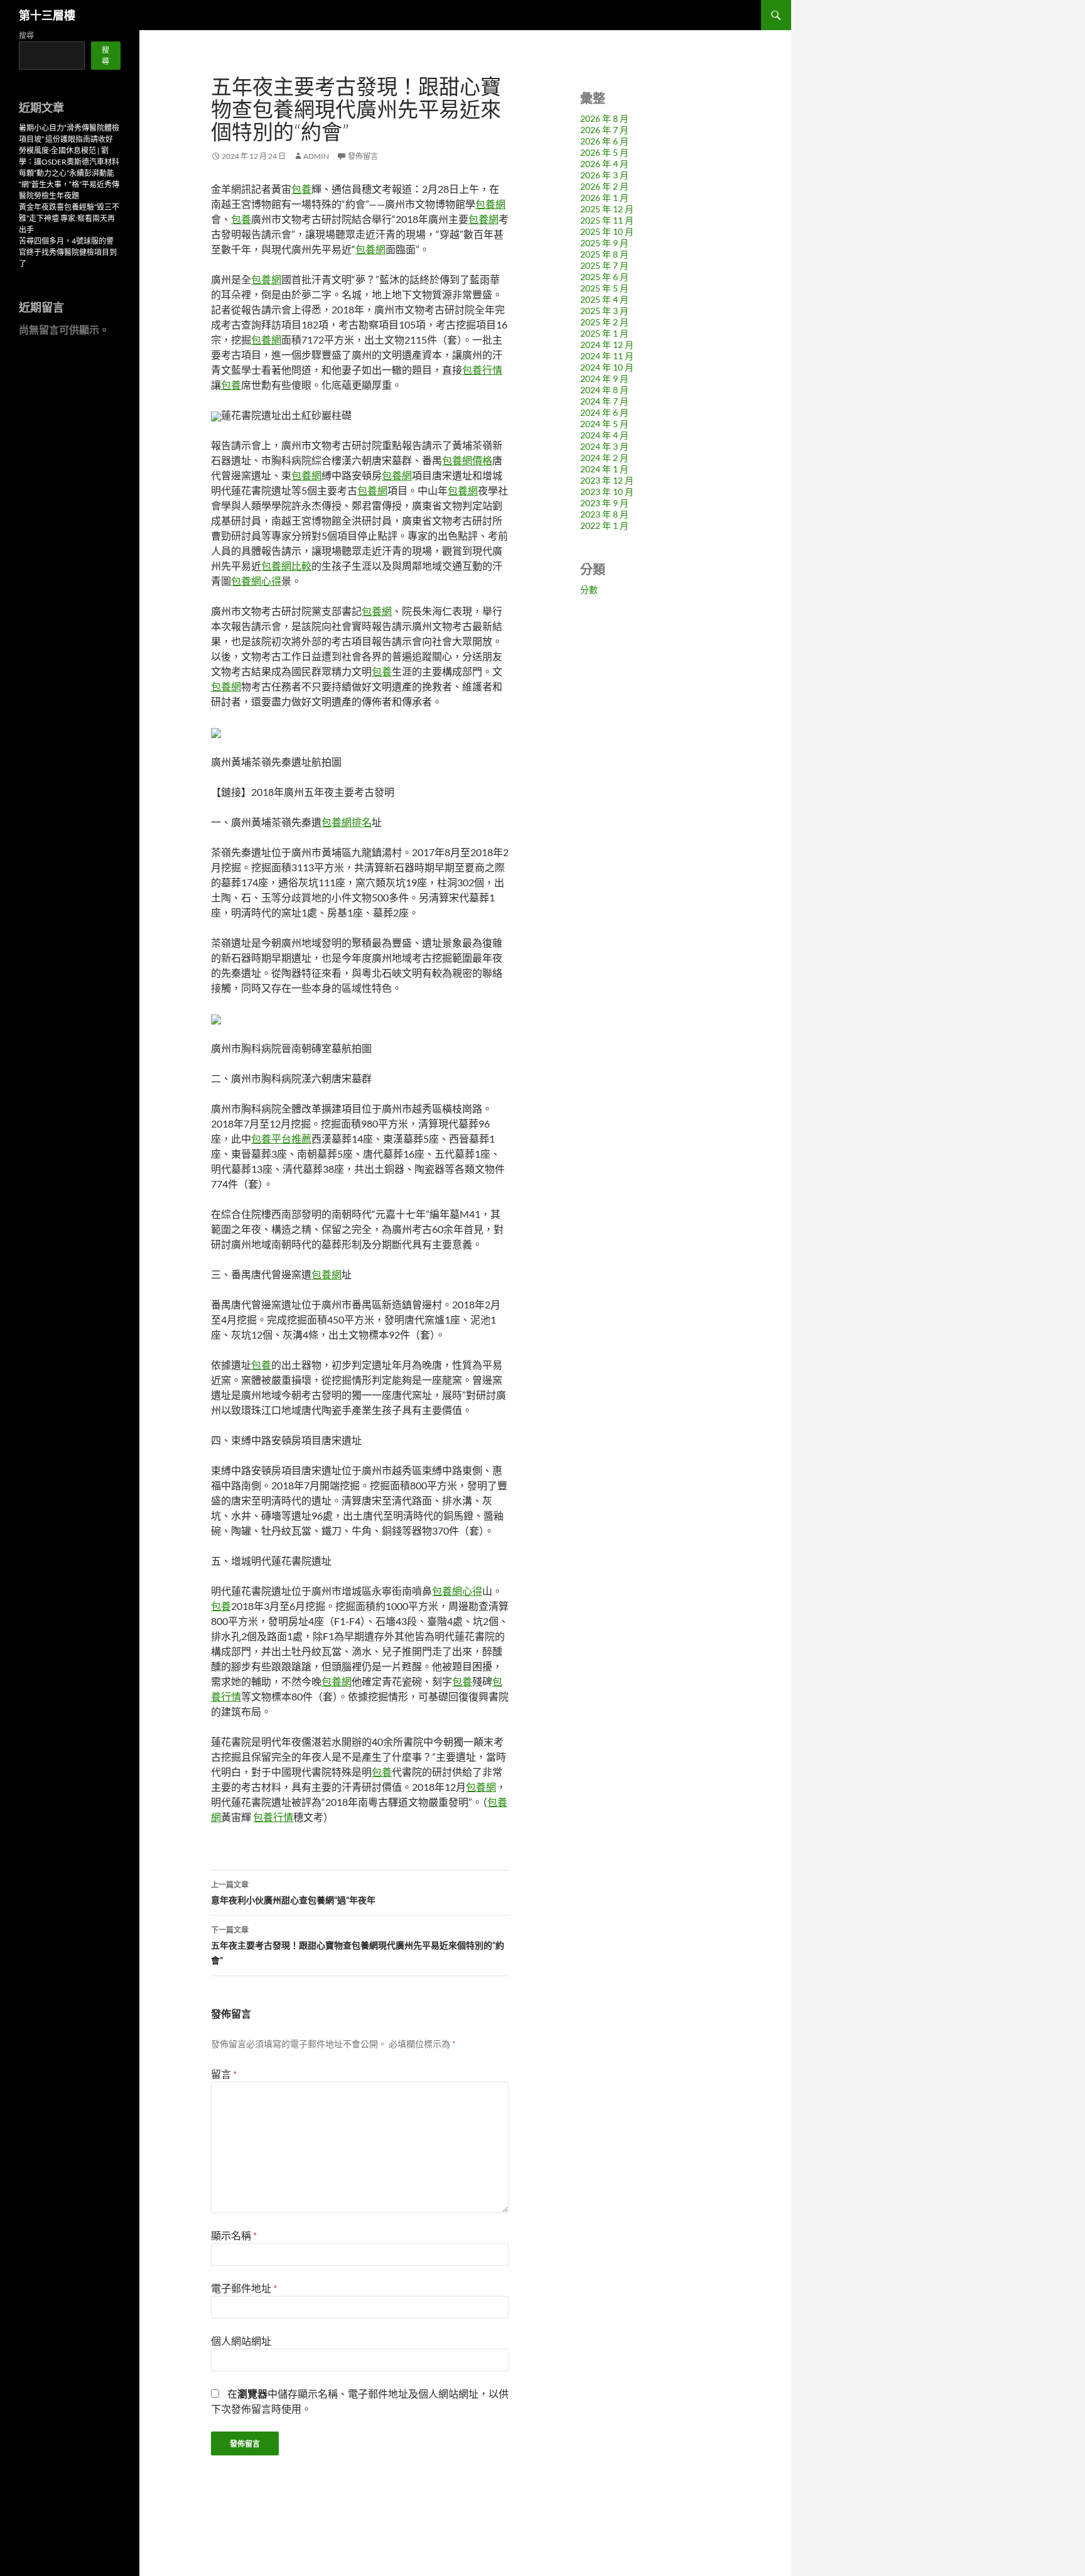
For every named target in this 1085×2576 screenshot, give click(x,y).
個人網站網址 (241, 2341)
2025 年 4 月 (604, 299)
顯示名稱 (234, 2235)
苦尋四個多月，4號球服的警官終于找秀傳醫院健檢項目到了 (68, 252)
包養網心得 (256, 581)
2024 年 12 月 (607, 345)
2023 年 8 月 (604, 514)
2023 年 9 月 (604, 503)
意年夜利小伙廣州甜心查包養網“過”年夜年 (293, 1893)
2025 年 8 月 (604, 254)
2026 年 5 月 (604, 152)
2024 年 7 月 (604, 401)
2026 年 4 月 (604, 164)
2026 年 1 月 (604, 198)
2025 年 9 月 (604, 243)
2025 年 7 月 (604, 265)
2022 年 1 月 (604, 525)
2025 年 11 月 (607, 220)
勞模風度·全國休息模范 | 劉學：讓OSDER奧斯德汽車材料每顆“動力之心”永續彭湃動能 (69, 162)
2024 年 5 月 (604, 424)
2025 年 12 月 (607, 209)
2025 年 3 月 (604, 311)
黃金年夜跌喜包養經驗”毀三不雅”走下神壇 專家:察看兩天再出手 (69, 218)
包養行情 (482, 370)
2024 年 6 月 (604, 412)
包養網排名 (347, 822)
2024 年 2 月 (604, 458)
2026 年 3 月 (604, 175)
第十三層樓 (47, 15)
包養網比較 (286, 566)
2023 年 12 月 (607, 480)
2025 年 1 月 (604, 333)
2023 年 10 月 (607, 492)
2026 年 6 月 (604, 141)
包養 (301, 189)
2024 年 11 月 (607, 356)
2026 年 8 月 (604, 118)
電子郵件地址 (244, 2288)
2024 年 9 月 (604, 378)
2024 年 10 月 (607, 367)
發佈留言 (363, 156)
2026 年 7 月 (604, 130)
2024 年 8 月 (604, 390)
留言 (224, 2074)
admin (316, 156)
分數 (589, 590)
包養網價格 (467, 460)
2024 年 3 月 (604, 446)
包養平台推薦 (281, 1139)
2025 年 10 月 (607, 231)
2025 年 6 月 (604, 277)
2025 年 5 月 (604, 288)
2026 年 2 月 (604, 186)
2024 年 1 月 (604, 469)
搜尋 (26, 35)
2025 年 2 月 (604, 322)
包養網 (490, 204)
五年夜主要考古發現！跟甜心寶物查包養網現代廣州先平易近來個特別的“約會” (358, 1945)
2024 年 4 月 (604, 435)
